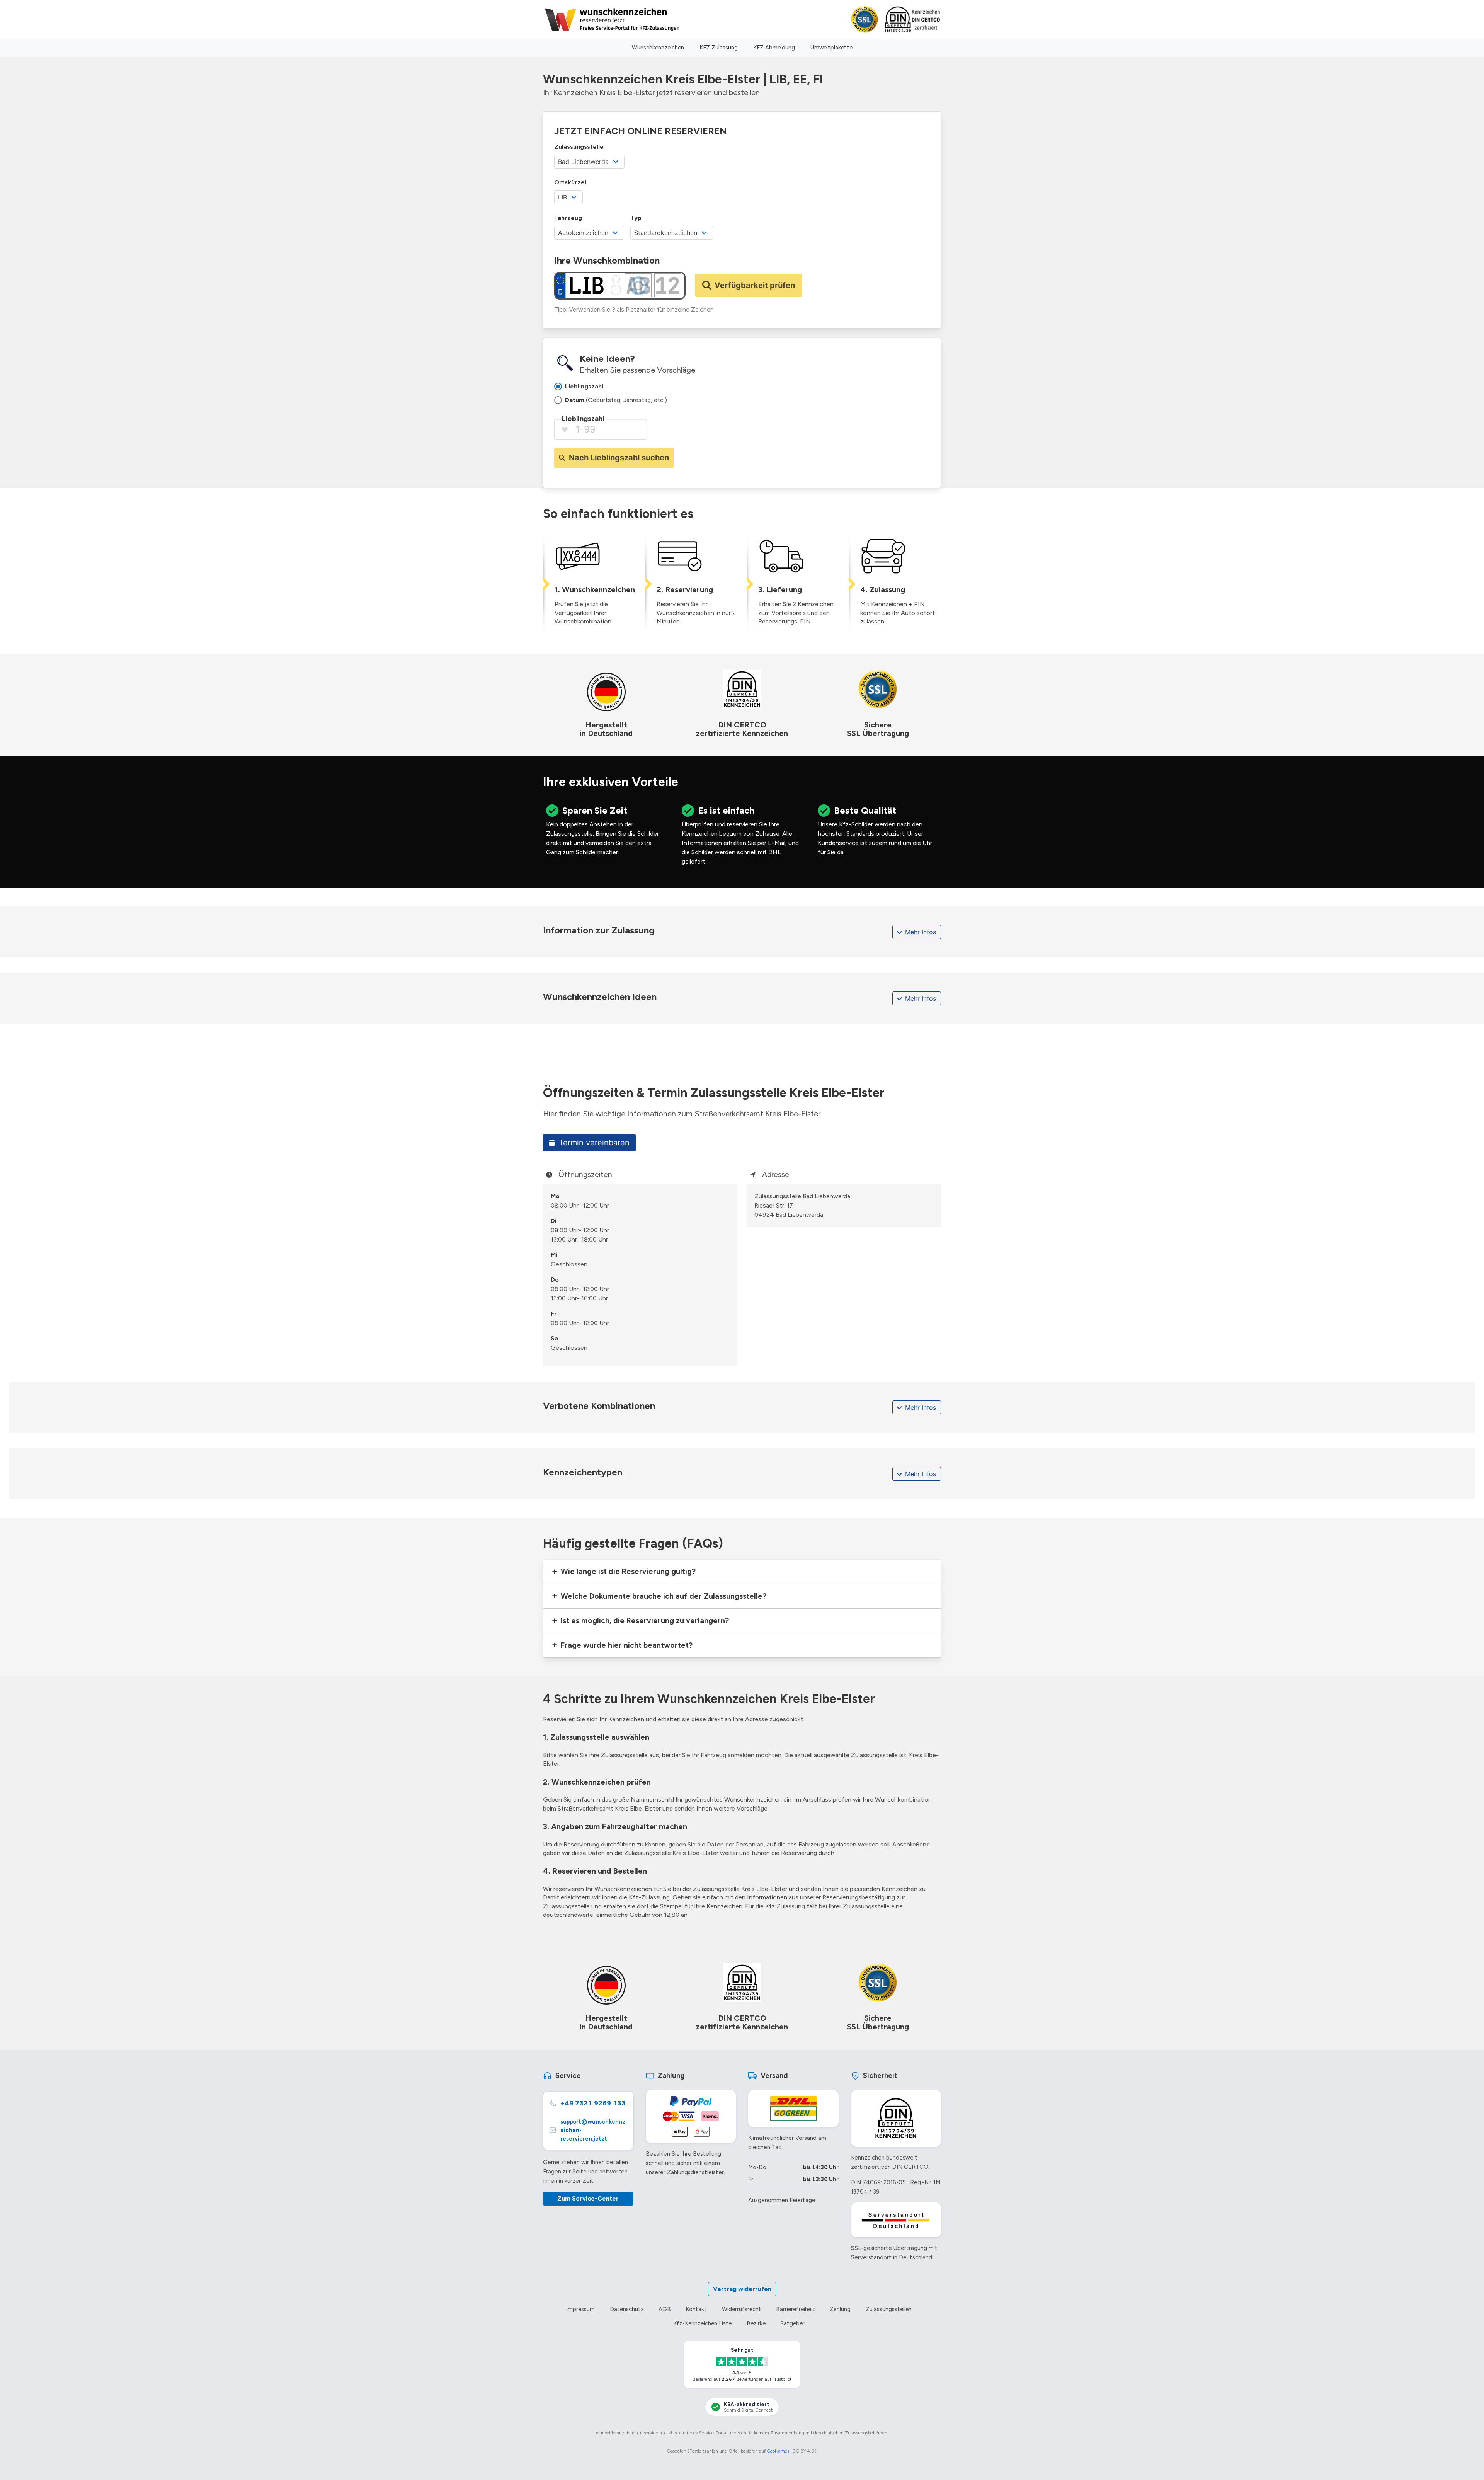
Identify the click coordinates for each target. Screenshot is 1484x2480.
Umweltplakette (831, 48)
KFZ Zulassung (719, 48)
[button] (742, 1572)
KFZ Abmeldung (774, 48)
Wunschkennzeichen (658, 48)
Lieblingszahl (583, 419)
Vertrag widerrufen (742, 2289)
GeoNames (778, 2451)
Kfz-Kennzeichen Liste (702, 2323)
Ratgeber (792, 2323)
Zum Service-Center (588, 2198)
